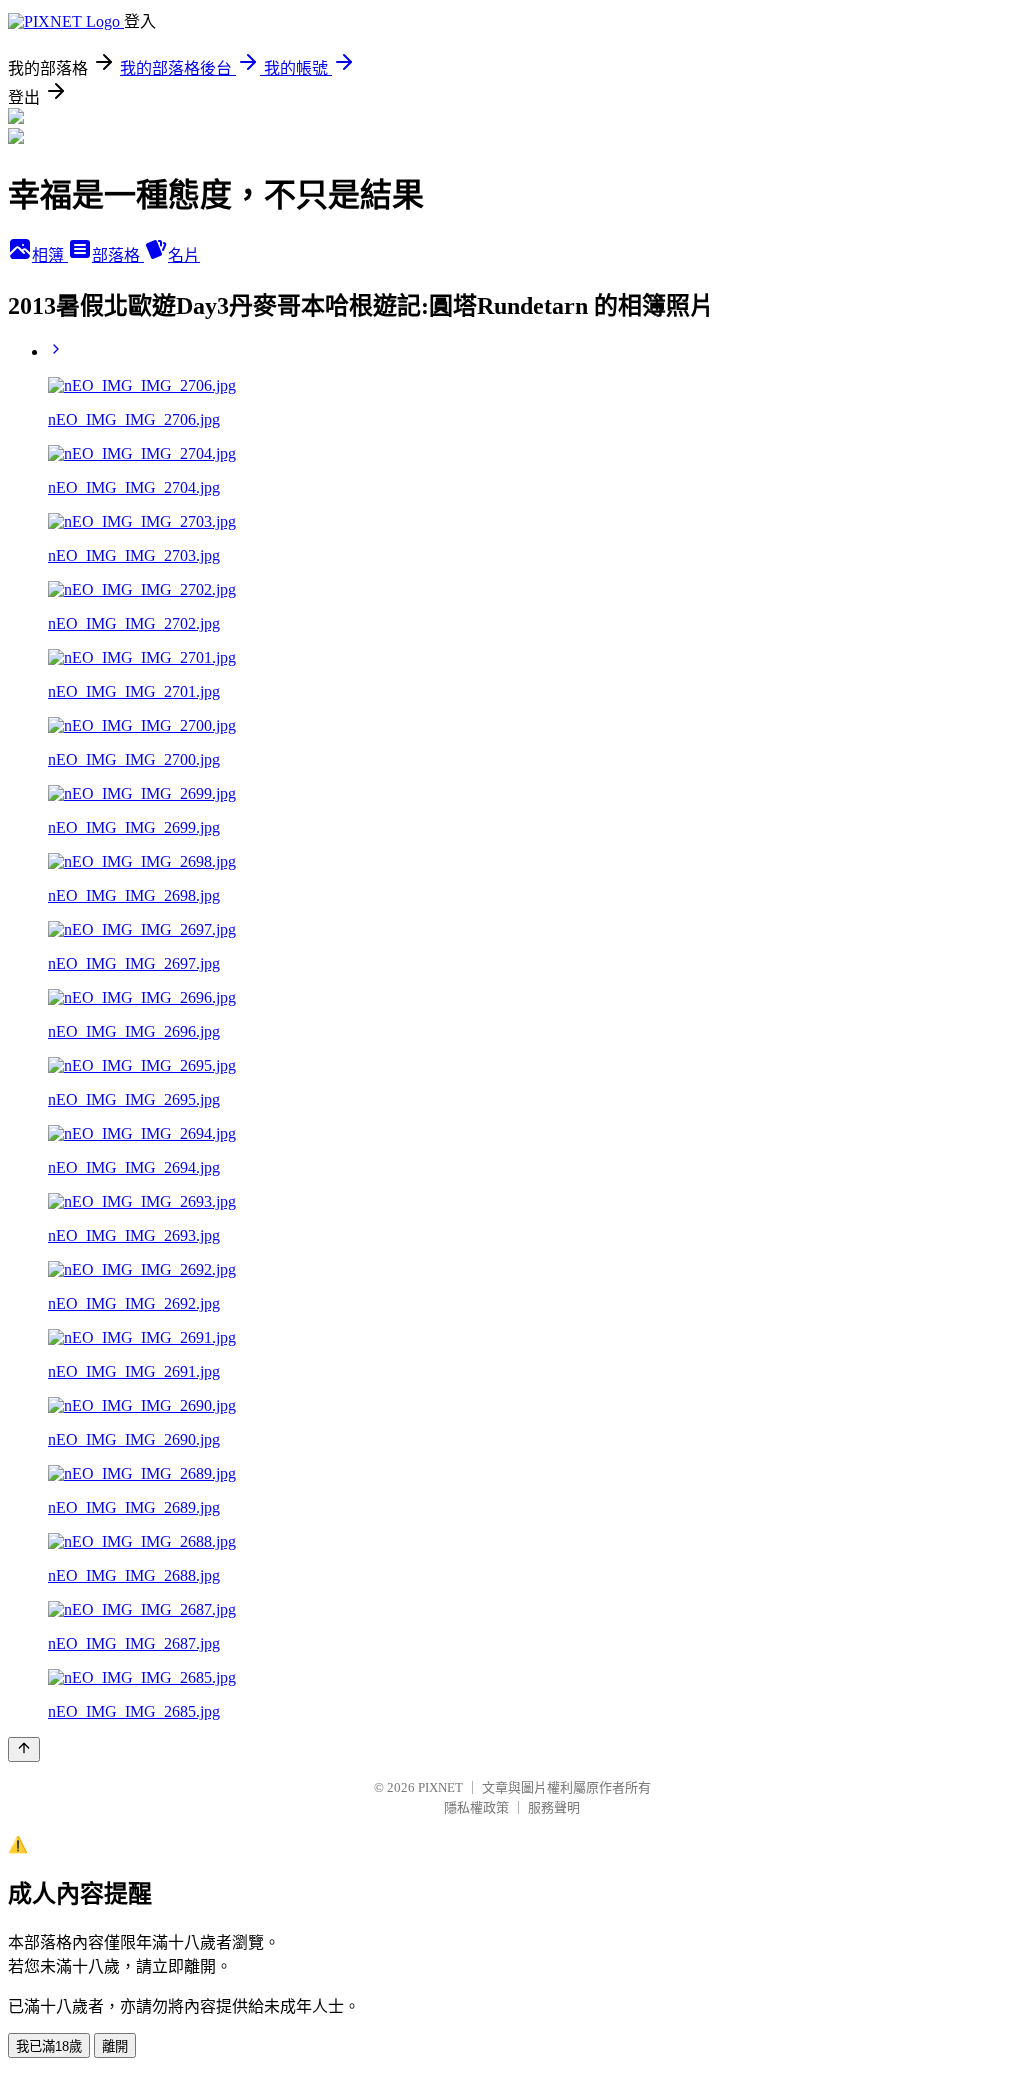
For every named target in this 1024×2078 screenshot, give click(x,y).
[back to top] (24, 1749)
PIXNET (440, 1787)
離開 (115, 2046)
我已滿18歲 (49, 2046)
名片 (184, 255)
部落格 (118, 255)
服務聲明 (554, 1807)
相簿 (50, 255)
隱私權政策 (476, 1807)
